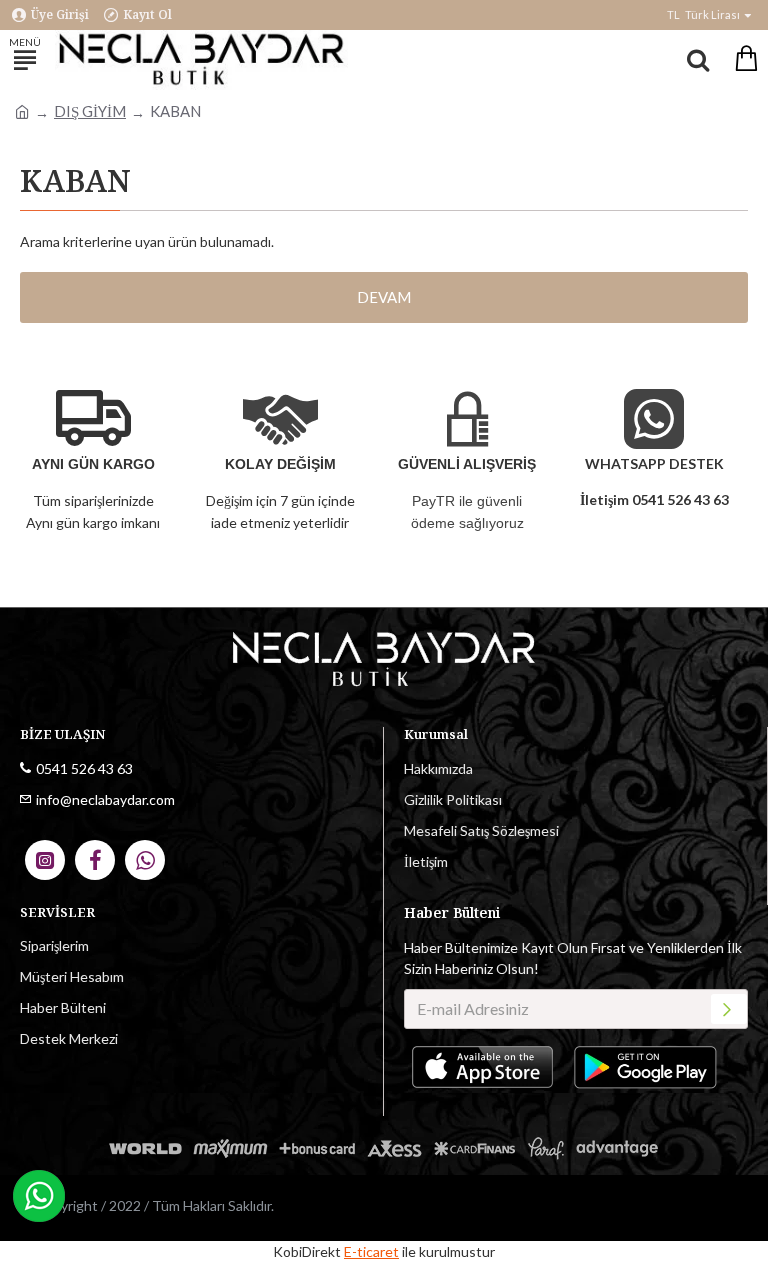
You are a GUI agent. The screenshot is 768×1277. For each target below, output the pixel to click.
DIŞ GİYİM (90, 111)
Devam (384, 297)
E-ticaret (371, 1251)
